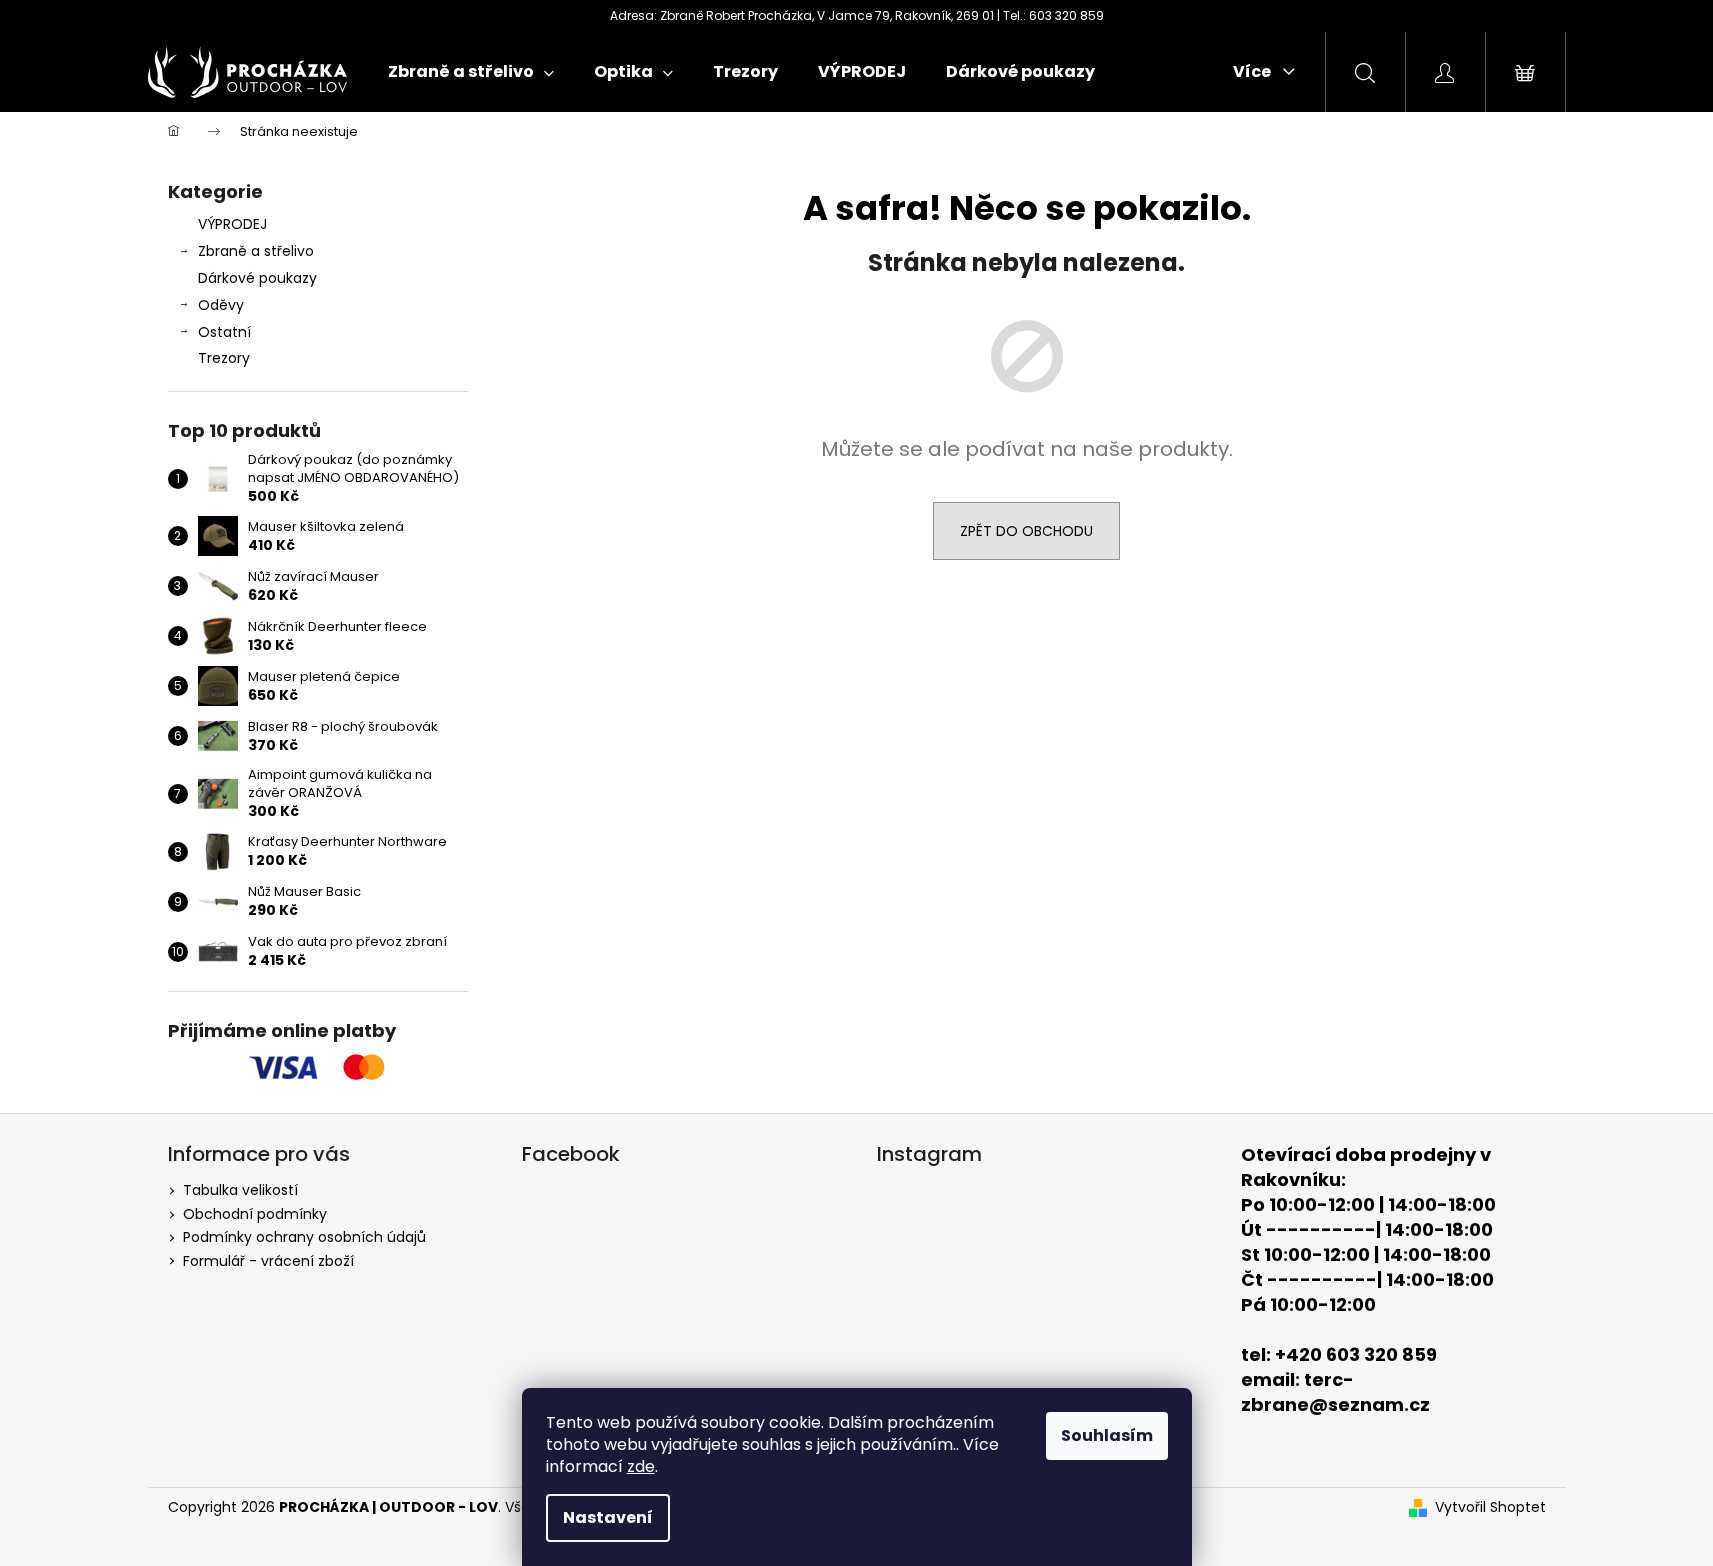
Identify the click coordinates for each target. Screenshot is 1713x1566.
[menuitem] (471, 72)
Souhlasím (1107, 1435)
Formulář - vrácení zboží (268, 1261)
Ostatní (224, 332)
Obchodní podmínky (255, 1214)
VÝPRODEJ (232, 224)
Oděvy (221, 305)
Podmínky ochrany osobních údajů (304, 1237)
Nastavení (608, 1517)
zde (641, 1466)
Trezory (224, 358)
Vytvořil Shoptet (1490, 1507)
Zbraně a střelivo (256, 251)
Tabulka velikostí (240, 1190)
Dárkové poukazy (257, 278)
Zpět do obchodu (1026, 531)
